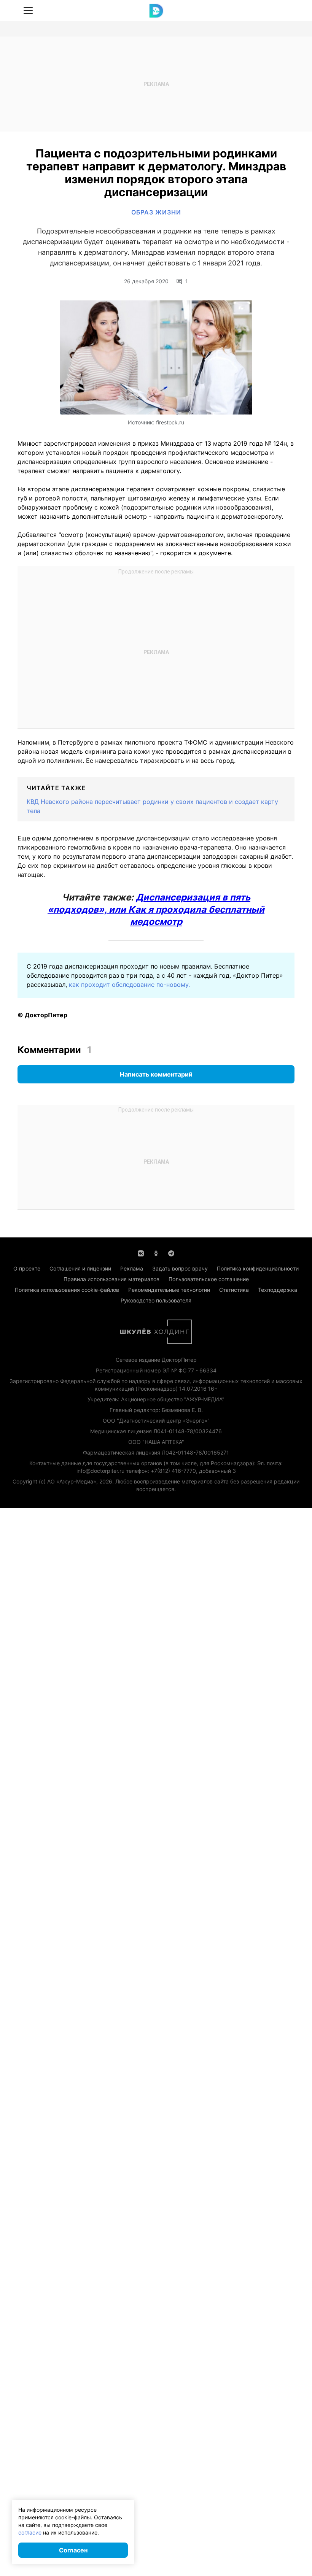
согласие (30, 2532)
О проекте (27, 1268)
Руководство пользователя (156, 1300)
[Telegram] (171, 1253)
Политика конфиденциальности (258, 1268)
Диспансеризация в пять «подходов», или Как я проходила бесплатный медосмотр (156, 909)
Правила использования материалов (111, 1279)
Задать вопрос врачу (180, 1268)
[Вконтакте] (141, 1253)
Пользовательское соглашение (209, 1279)
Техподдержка (278, 1290)
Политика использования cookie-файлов (67, 1290)
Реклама (132, 1268)
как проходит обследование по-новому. (129, 985)
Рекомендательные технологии (169, 1290)
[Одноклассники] (156, 1253)
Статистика (234, 1290)
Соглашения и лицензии (80, 1268)
